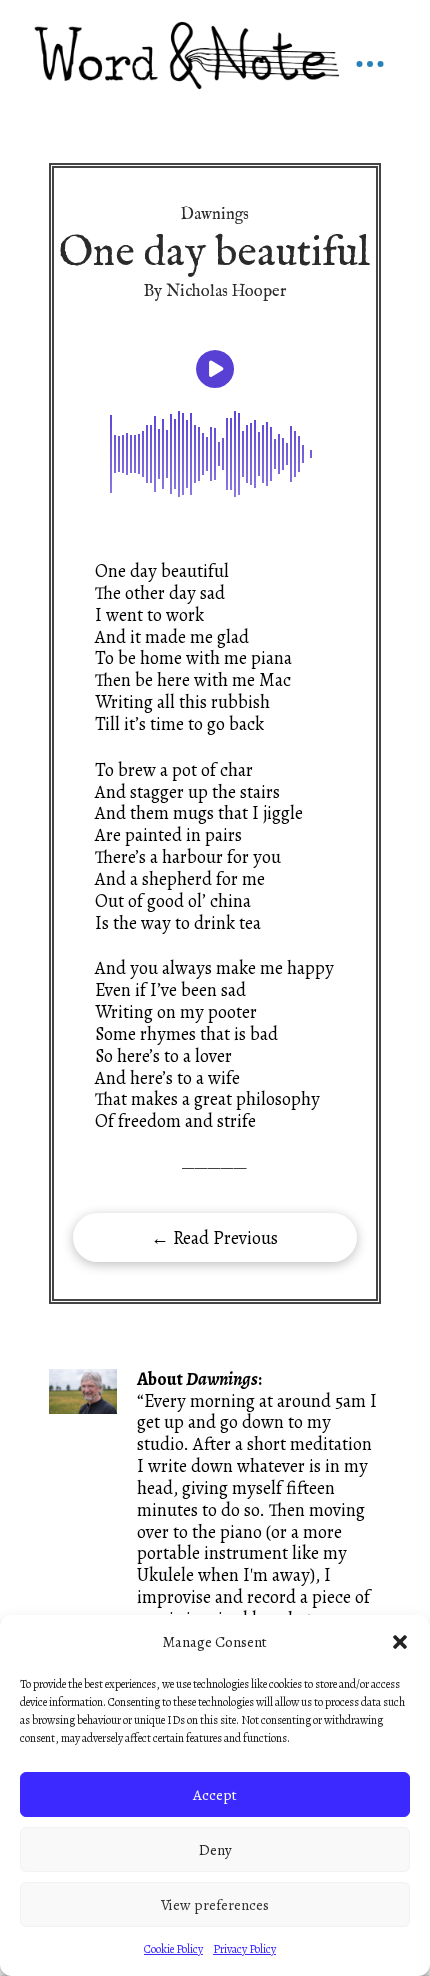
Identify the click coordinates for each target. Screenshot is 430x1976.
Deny (215, 1850)
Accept (215, 1795)
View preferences (215, 1905)
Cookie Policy (173, 1949)
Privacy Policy (244, 1949)
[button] (400, 1642)
